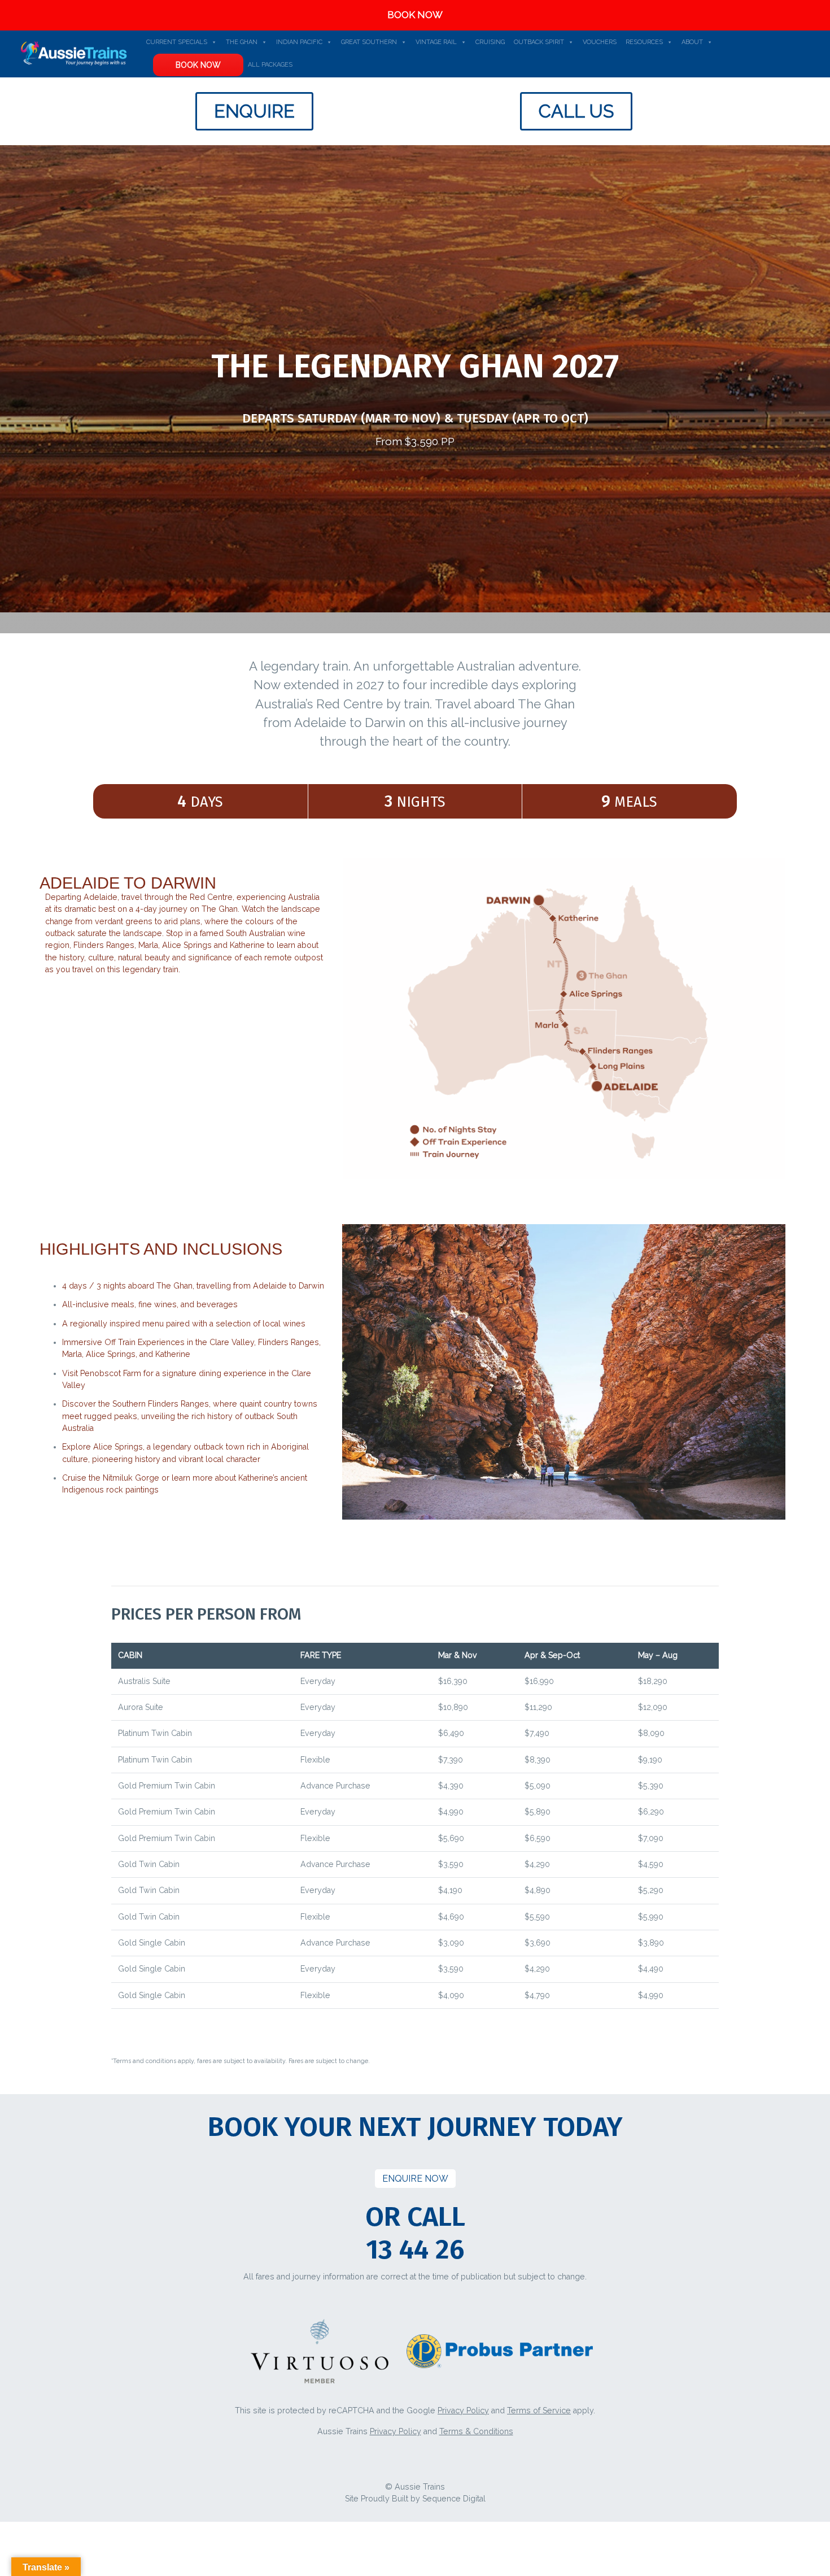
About (692, 42)
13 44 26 (415, 2249)
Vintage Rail (436, 42)
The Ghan (242, 42)
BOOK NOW (415, 15)
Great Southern (369, 42)
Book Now (198, 65)
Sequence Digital (454, 2499)
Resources (644, 42)
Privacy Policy (463, 2410)
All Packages (270, 65)
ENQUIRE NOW (415, 2179)
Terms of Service (539, 2410)
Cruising (490, 42)
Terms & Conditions (476, 2431)
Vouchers (600, 42)
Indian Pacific (299, 42)
